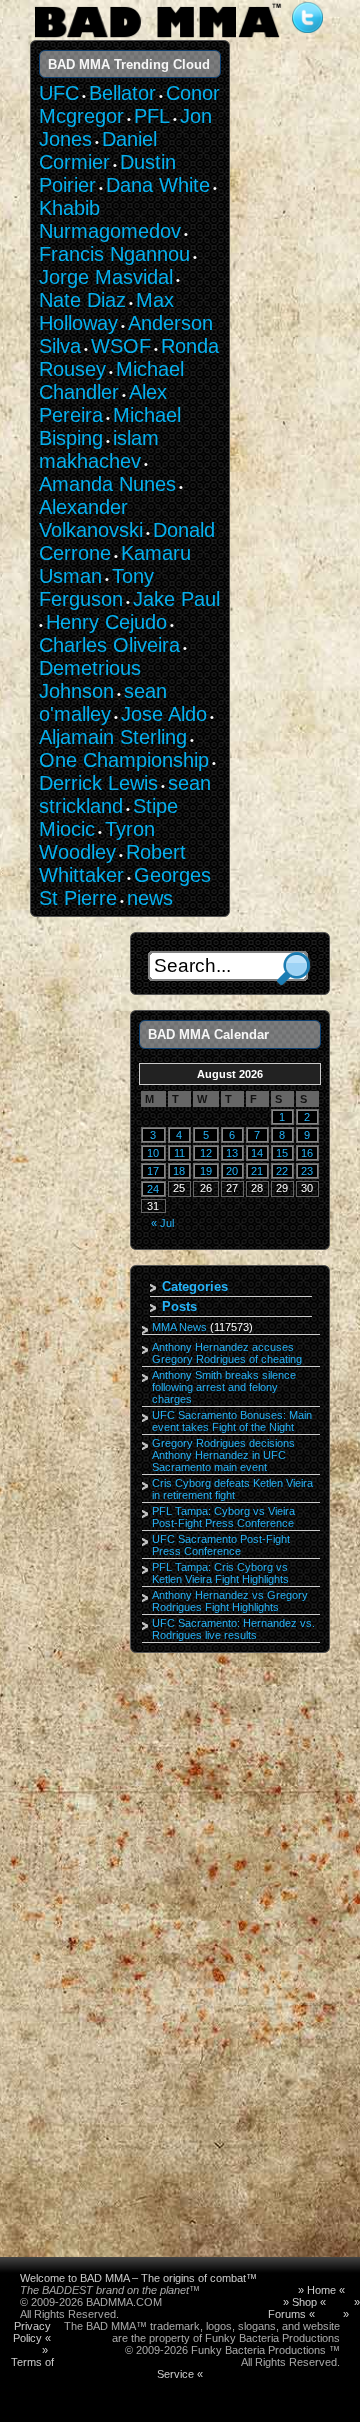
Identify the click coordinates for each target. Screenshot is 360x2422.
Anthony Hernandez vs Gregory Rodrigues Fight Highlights (230, 1601)
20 (232, 1171)
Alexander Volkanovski (91, 518)
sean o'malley (103, 702)
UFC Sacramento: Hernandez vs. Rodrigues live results (233, 1629)
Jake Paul (176, 599)
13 (232, 1153)
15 (282, 1153)
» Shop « (304, 2302)
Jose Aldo (164, 714)
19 (206, 1171)
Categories (195, 1286)
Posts (179, 1306)
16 (307, 1153)
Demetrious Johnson (90, 679)
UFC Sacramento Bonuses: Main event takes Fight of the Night (232, 1421)
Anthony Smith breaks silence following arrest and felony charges (224, 1387)
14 (257, 1153)
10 (153, 1153)
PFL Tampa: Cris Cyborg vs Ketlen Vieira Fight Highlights (220, 1573)
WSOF (121, 346)
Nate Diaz (82, 300)
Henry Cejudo (106, 622)
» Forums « (314, 2308)
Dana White (158, 185)
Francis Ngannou (114, 254)
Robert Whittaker (112, 863)
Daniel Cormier (98, 150)
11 (179, 1153)
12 (206, 1153)
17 (153, 1171)
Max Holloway (106, 311)
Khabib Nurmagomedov (110, 219)
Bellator (122, 93)
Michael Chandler (111, 380)
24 (153, 1189)
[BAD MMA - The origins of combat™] (157, 38)
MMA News (179, 1327)
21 (257, 1171)
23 (307, 1171)
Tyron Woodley (97, 840)
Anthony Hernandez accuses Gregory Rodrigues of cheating (227, 1353)
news (150, 898)
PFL (152, 116)
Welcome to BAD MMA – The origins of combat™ (138, 2278)
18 (179, 1171)
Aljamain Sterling (113, 737)
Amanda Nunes (107, 484)
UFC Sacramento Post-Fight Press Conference (221, 1545)
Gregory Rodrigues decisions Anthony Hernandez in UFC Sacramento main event (223, 1455)
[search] (293, 968)
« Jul (162, 1223)
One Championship (124, 760)
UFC (59, 93)
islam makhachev (99, 449)
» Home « (321, 2290)
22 (282, 1171)
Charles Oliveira (109, 645)
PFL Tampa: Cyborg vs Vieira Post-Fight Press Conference (223, 1517)
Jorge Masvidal (106, 277)
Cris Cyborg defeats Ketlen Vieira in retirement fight (232, 1489)
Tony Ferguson (96, 587)
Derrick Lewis (98, 783)
